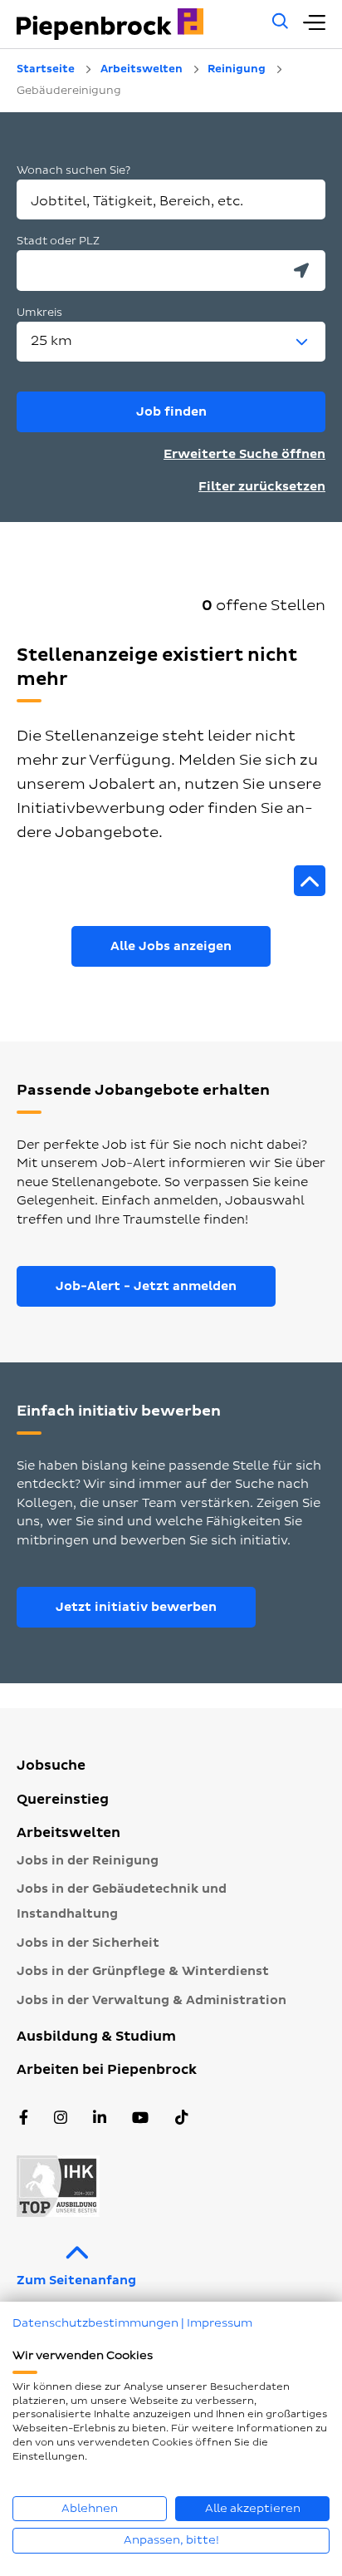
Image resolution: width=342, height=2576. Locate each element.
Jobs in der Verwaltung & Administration (151, 2000)
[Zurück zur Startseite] (135, 24)
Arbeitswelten (68, 1833)
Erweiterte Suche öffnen (244, 454)
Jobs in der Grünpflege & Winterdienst (143, 1971)
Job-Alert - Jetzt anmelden (146, 1286)
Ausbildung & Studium (96, 2037)
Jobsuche (51, 1766)
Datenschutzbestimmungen (95, 2323)
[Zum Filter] (310, 881)
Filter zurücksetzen (262, 487)
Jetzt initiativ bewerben (136, 1607)
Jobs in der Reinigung (88, 1861)
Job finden (171, 412)
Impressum (220, 2323)
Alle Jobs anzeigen (171, 946)
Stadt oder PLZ (58, 241)
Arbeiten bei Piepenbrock (107, 2070)
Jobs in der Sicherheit (88, 1943)
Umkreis (39, 313)
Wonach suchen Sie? (73, 170)
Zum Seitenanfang (76, 2280)
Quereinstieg (63, 1800)
